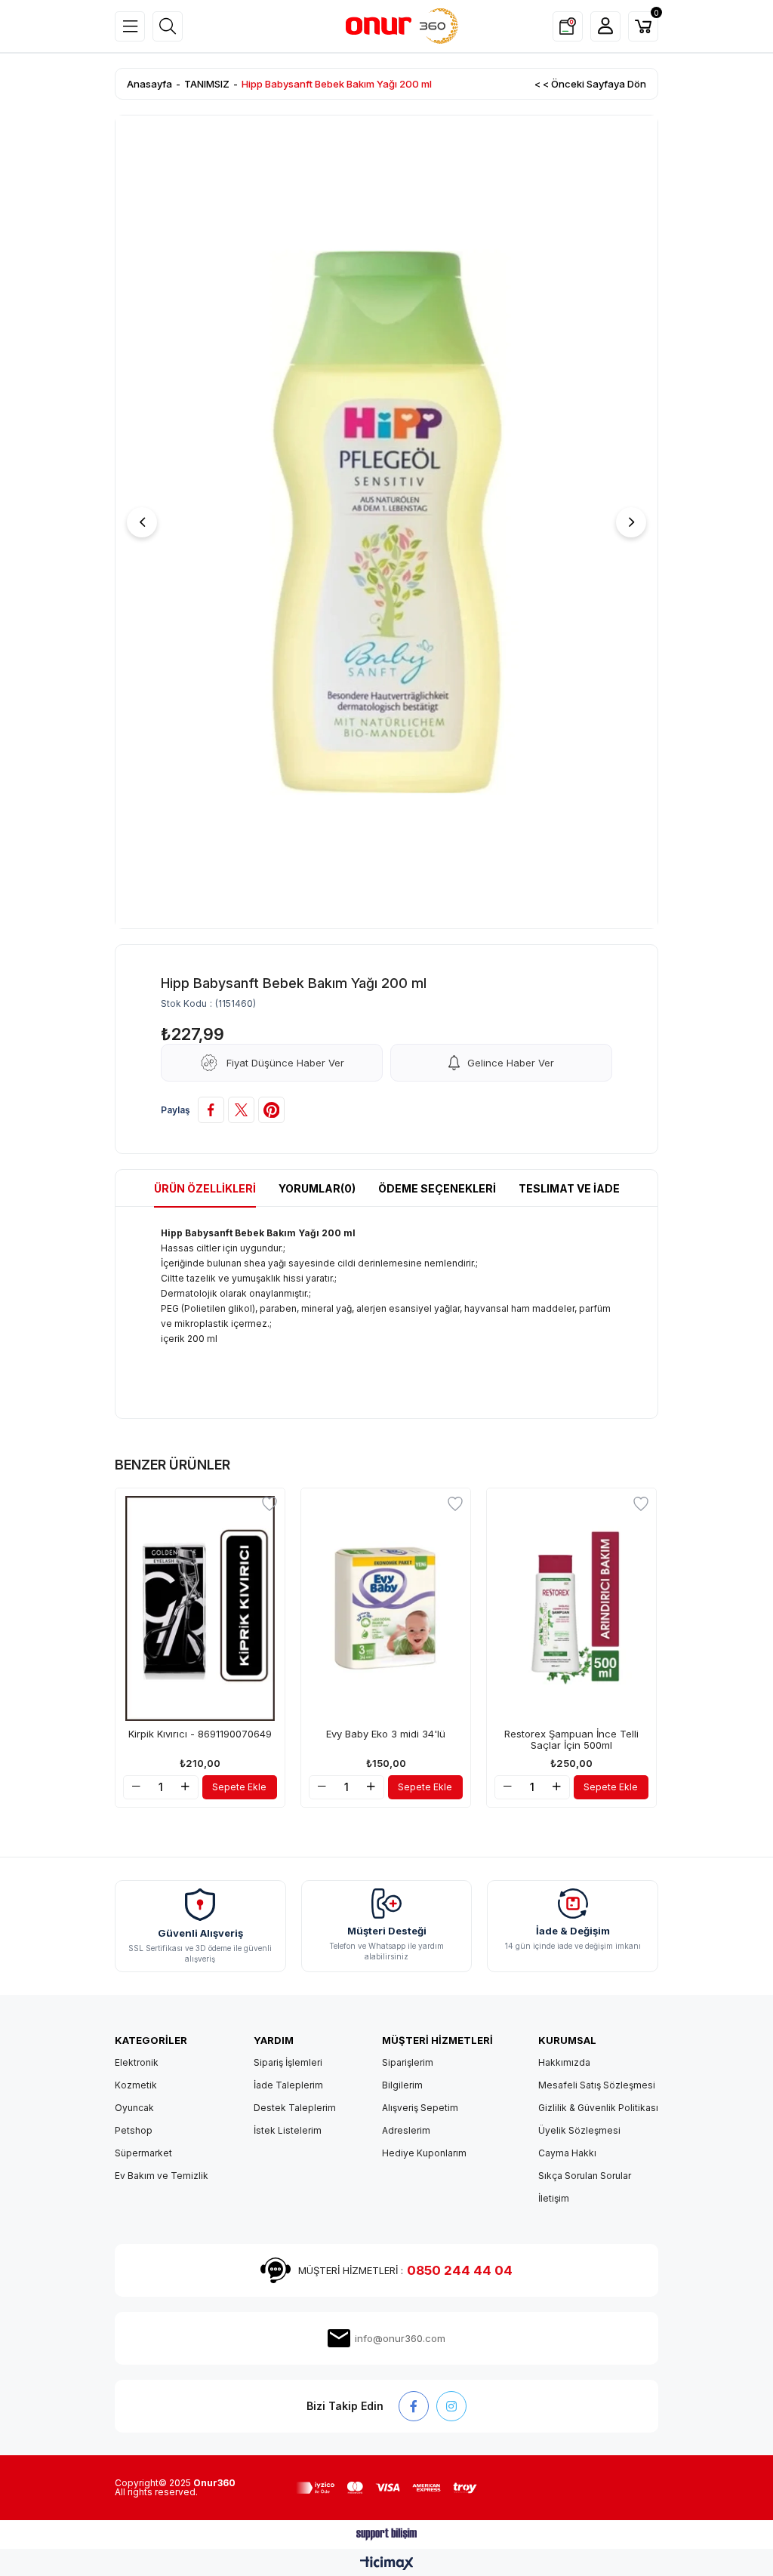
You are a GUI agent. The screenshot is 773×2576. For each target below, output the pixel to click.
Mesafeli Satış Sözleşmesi (597, 2085)
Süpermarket (143, 2153)
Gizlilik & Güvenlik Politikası (598, 2108)
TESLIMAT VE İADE (569, 1188)
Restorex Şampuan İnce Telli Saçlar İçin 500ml (571, 1740)
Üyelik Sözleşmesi (579, 2130)
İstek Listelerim (288, 2130)
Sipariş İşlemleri (288, 2062)
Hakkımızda (564, 2062)
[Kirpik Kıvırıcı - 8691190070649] (200, 1608)
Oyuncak (134, 2108)
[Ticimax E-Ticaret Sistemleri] (387, 2564)
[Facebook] (414, 2406)
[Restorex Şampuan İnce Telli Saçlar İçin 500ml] (571, 1608)
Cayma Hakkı (567, 2153)
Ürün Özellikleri (205, 1188)
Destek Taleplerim (295, 2108)
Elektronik (137, 2062)
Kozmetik (136, 2085)
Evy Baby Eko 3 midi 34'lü (386, 1734)
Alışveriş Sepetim (420, 2108)
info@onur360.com (400, 2338)
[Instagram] (451, 2406)
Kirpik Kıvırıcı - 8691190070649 (200, 1734)
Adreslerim (406, 2130)
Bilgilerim (402, 2085)
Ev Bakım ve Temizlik (162, 2176)
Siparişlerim (408, 2062)
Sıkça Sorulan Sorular (585, 2176)
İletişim (554, 2198)
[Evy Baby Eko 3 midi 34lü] (386, 1608)
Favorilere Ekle (269, 1503)
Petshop (134, 2130)
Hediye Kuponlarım (424, 2153)
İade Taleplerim (288, 2085)
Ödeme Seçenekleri (437, 1188)
